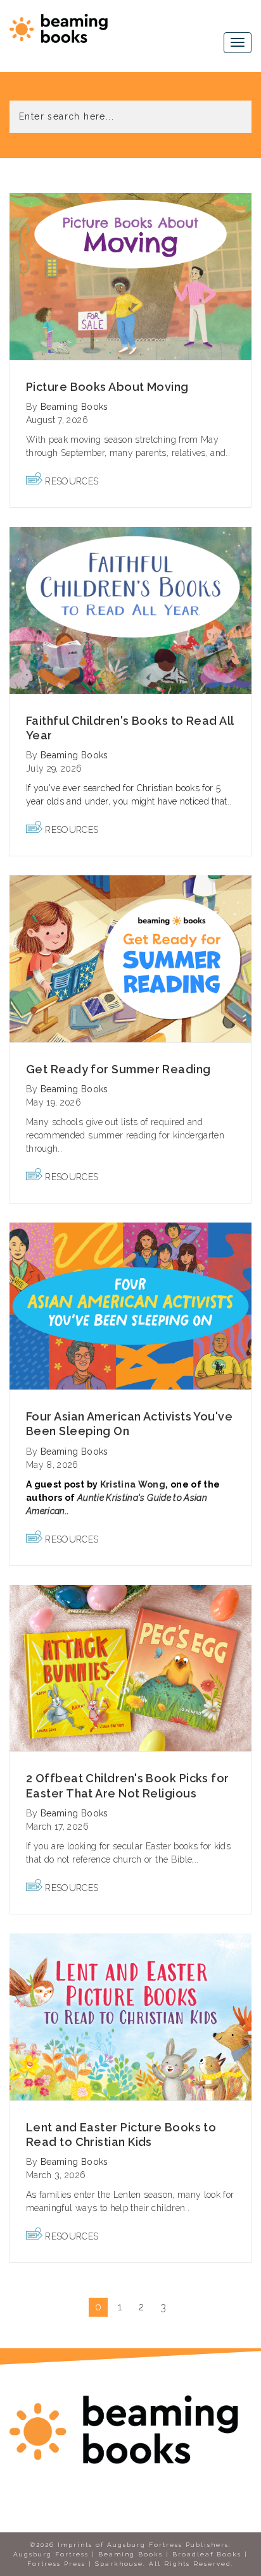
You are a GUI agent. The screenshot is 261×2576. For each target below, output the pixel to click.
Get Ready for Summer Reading (118, 1069)
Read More (131, 276)
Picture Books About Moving (107, 387)
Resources (72, 481)
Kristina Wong (133, 1484)
